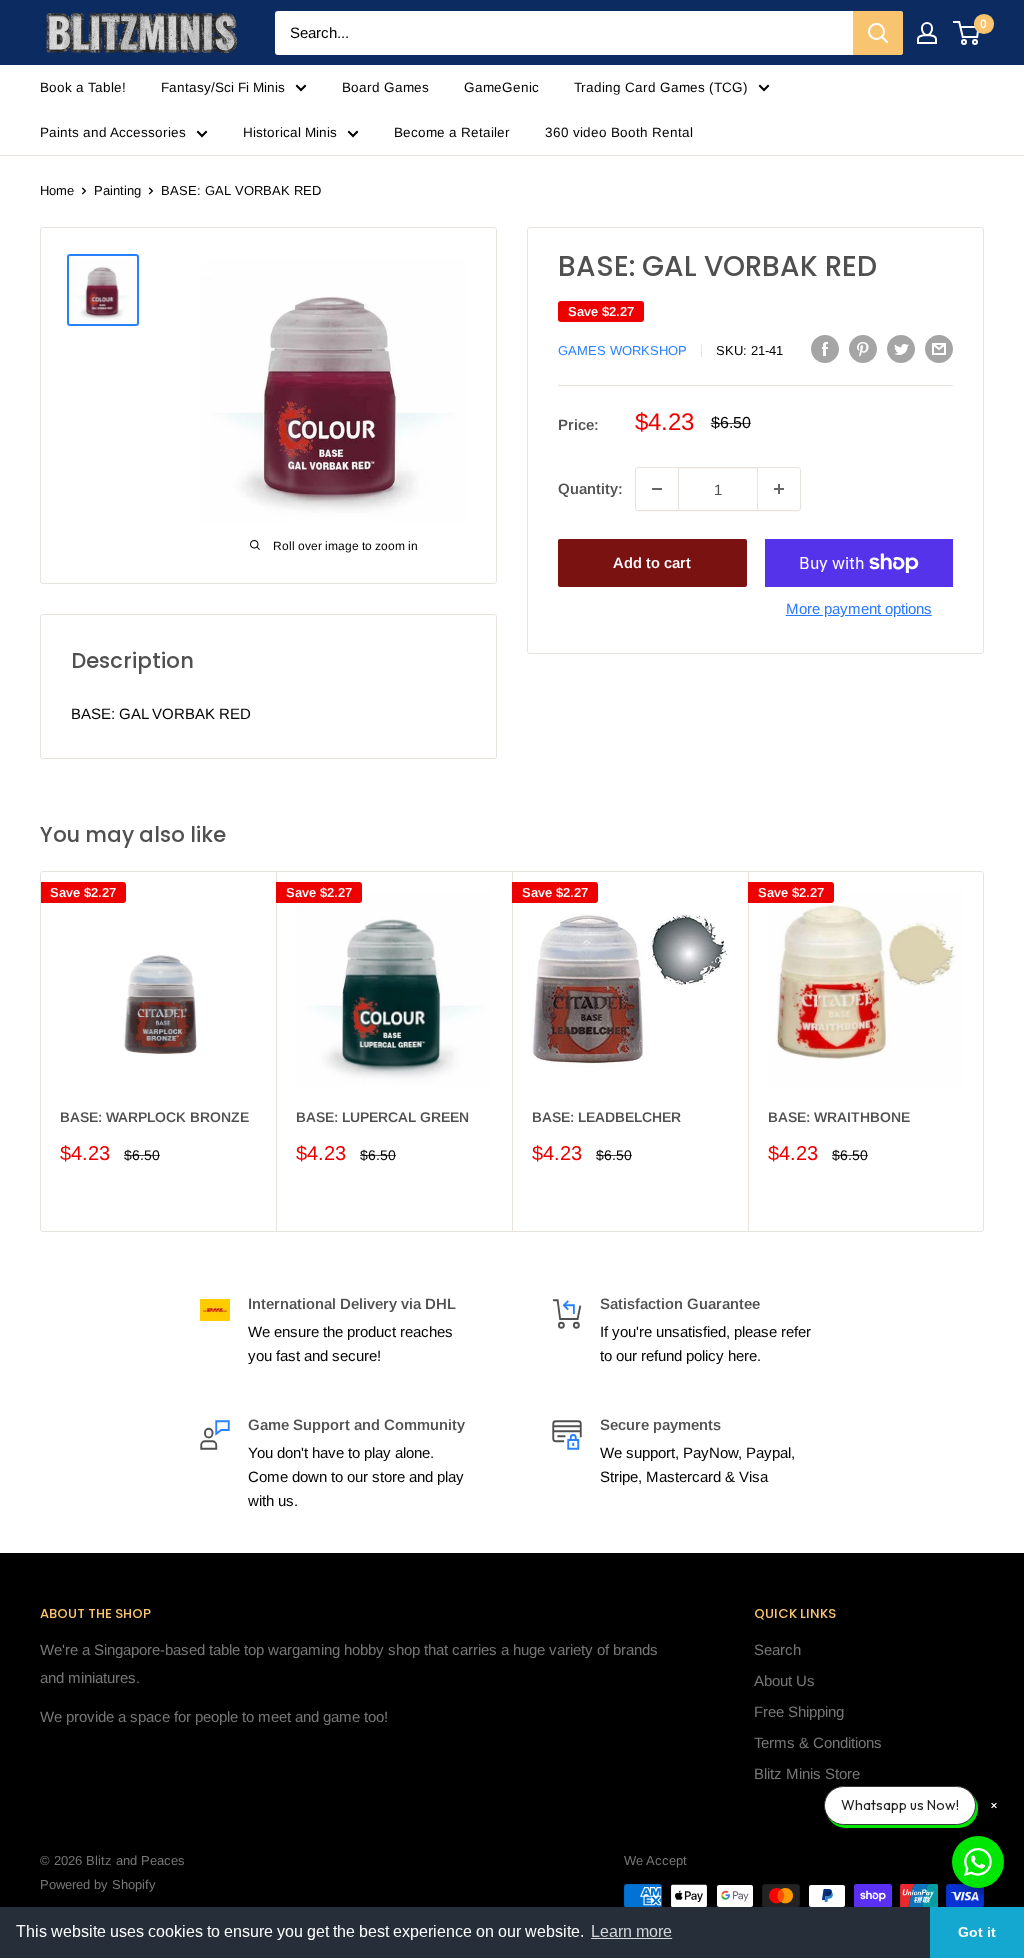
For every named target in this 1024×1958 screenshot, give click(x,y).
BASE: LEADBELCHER (606, 1117)
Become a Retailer (452, 132)
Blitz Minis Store (807, 1773)
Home (57, 190)
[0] (967, 33)
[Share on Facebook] (825, 348)
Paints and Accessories (113, 132)
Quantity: (590, 488)
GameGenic (501, 87)
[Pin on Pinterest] (863, 348)
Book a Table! (83, 87)
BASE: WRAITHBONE (839, 1117)
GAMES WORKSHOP (622, 350)
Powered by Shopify (98, 1884)
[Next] (984, 1051)
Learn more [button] (631, 1931)
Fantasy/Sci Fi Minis (223, 87)
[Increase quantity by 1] (779, 489)
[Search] (878, 33)
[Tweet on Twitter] (901, 348)
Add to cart (652, 562)
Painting (117, 190)
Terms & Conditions (818, 1742)
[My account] (927, 33)
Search (777, 1649)
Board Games (385, 87)
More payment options (859, 608)
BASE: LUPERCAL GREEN (382, 1117)
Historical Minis (290, 132)
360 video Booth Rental (619, 132)
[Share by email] (939, 348)
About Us (784, 1680)
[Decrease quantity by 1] (657, 489)
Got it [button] (977, 1932)
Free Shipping (799, 1711)
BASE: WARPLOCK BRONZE (154, 1117)
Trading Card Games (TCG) (661, 87)
